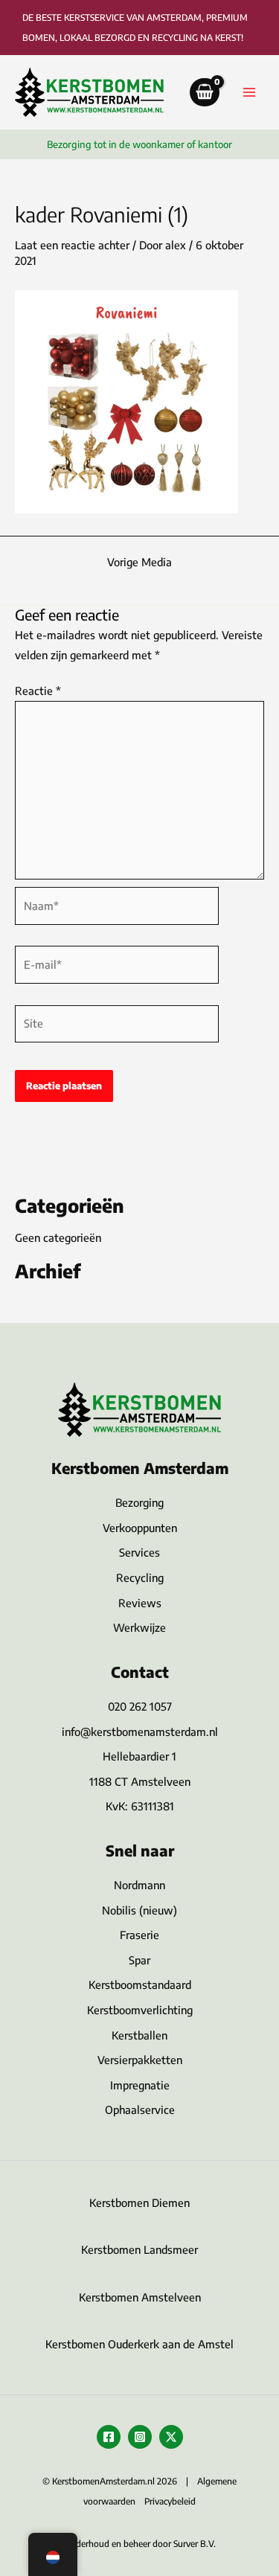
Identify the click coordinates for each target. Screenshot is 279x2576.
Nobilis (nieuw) (139, 1910)
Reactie (38, 691)
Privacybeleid (170, 2501)
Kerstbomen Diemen (139, 2202)
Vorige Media (139, 562)
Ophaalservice (140, 2109)
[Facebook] (109, 2437)
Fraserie (139, 1935)
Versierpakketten (140, 2060)
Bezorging (139, 1502)
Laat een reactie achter (72, 245)
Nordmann (139, 1885)
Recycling (140, 1577)
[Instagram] (140, 2437)
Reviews (140, 1603)
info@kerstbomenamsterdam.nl (140, 1731)
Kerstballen (139, 2035)
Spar (139, 1960)
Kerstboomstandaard (140, 1984)
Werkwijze (139, 1627)
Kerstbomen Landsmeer (139, 2249)
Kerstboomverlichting (140, 2010)
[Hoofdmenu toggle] (249, 92)
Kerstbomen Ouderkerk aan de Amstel (139, 2344)
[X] (171, 2437)
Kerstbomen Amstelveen (140, 2297)
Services (139, 1552)
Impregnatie (140, 2085)
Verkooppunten (140, 1528)
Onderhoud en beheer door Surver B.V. (140, 2544)
